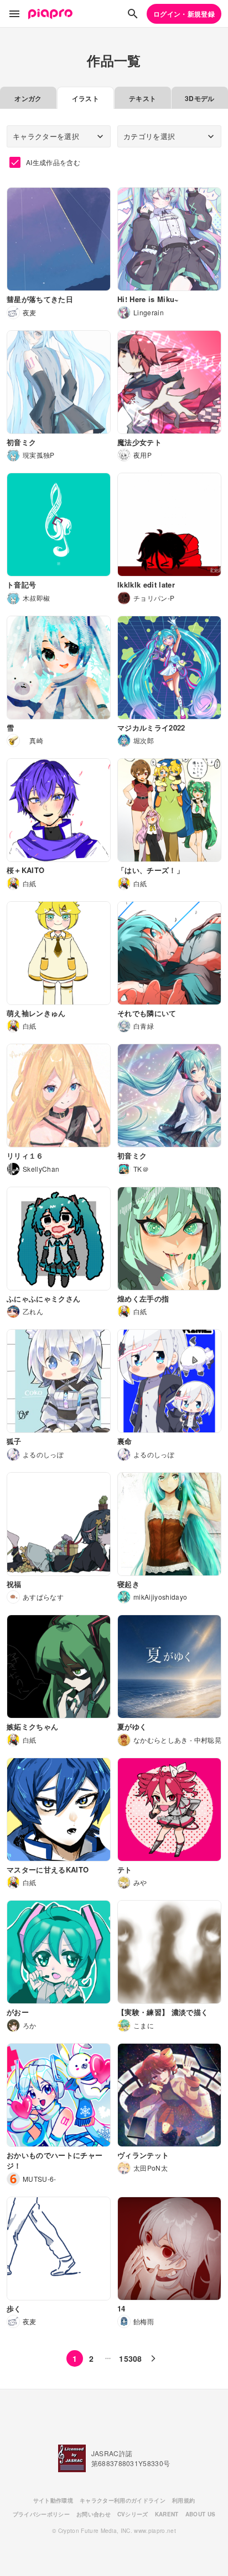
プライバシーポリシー (41, 2514)
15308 (131, 2358)
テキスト (142, 98)
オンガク (28, 98)
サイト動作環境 (53, 2500)
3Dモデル (200, 98)
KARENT (167, 2514)
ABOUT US (201, 2514)
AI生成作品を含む (53, 162)
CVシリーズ (133, 2514)
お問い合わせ (94, 2514)
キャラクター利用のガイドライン (123, 2500)
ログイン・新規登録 (184, 14)
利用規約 (183, 2500)
